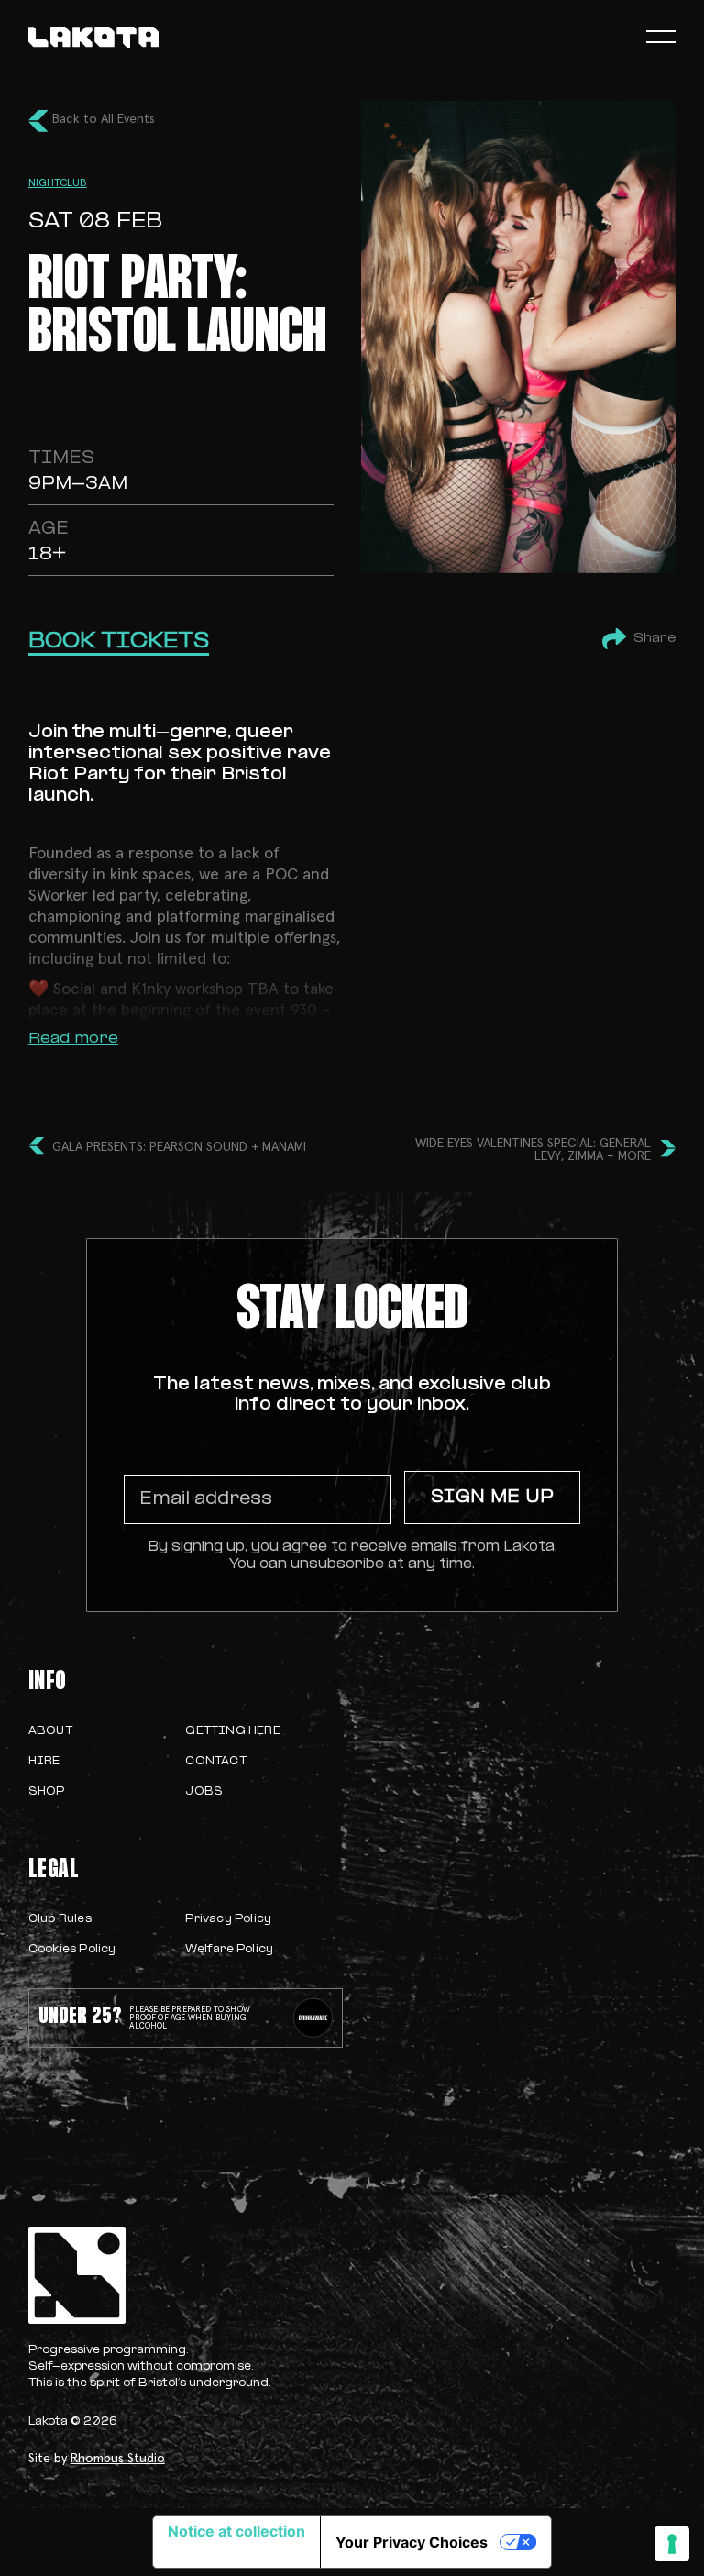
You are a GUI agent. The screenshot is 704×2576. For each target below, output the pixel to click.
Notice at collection (236, 2531)
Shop (47, 1792)
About (50, 1731)
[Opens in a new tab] (313, 2018)
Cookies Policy (72, 1950)
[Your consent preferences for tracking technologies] (672, 2544)
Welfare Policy (229, 1950)
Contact (215, 1762)
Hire (44, 1762)
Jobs (204, 1792)
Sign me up (492, 1498)
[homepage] (93, 37)
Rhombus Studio (118, 2459)
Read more (73, 1039)
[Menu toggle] (661, 37)
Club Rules (60, 1919)
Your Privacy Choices (412, 2542)
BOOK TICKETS (119, 642)
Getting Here (232, 1731)
